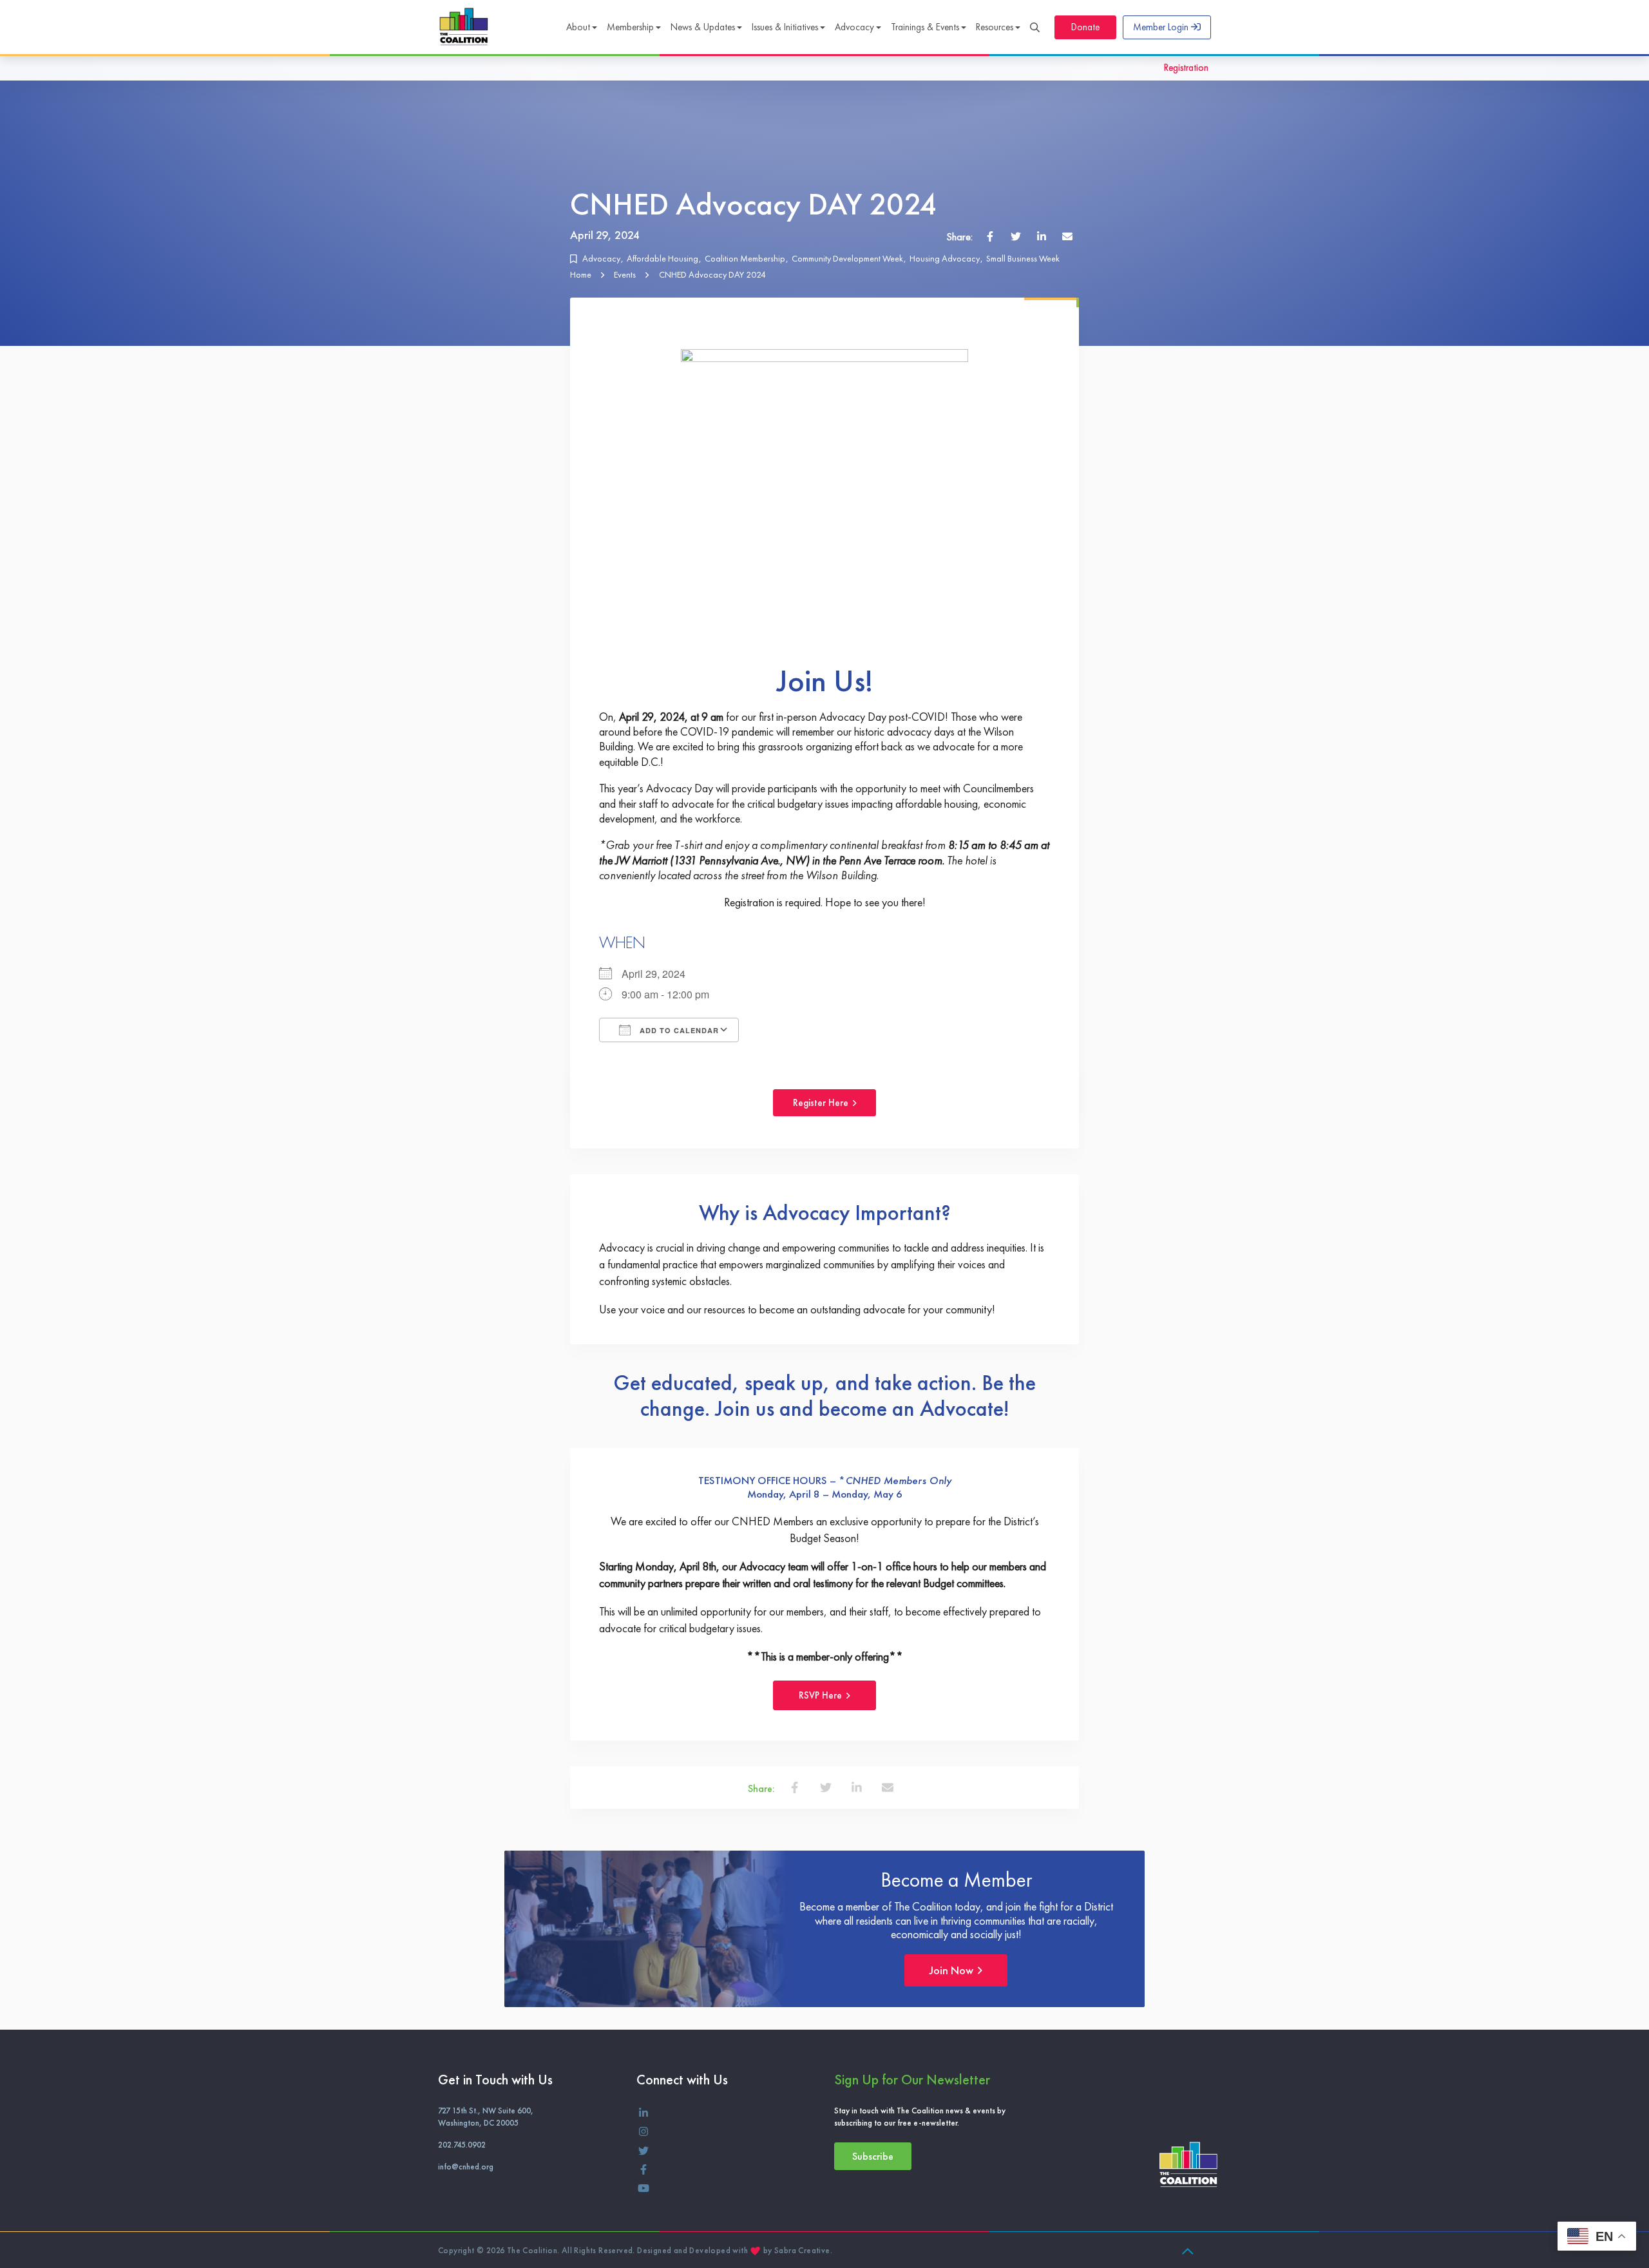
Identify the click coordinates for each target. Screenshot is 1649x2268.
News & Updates (703, 27)
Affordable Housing (662, 258)
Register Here (822, 1103)
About (578, 27)
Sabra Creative (802, 2250)
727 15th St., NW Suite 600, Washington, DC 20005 (486, 2117)
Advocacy (854, 27)
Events (625, 274)
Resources (995, 27)
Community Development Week (847, 258)
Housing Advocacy (945, 258)
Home (581, 274)
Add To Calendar (678, 1030)
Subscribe (873, 2156)
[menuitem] (581, 28)
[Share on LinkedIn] (1042, 236)
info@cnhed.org (466, 2167)
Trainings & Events (925, 27)
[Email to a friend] (1067, 236)
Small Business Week (1023, 258)
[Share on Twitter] (1016, 236)
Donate (1085, 27)
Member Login (1162, 27)
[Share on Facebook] (990, 236)
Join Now (953, 1970)
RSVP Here (822, 1695)
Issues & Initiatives (785, 27)
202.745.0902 (462, 2145)
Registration (1186, 68)
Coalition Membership (745, 258)
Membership (630, 27)
